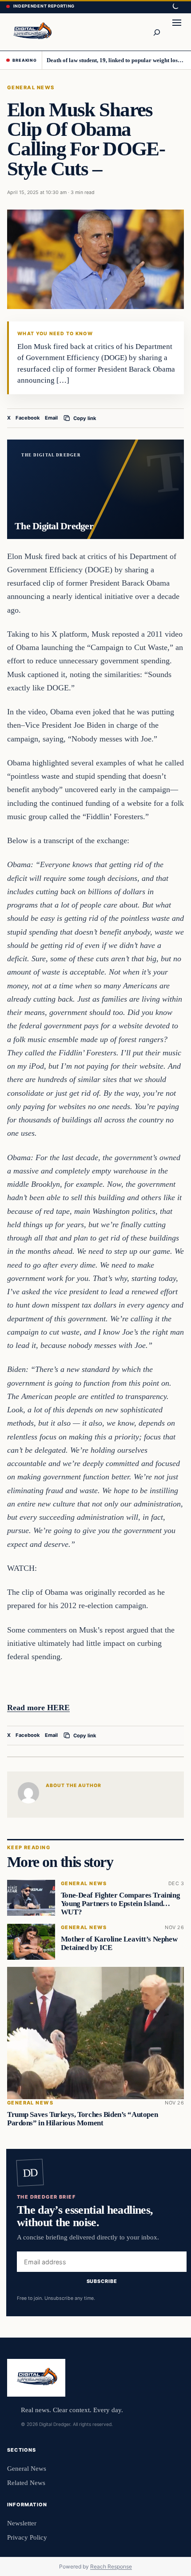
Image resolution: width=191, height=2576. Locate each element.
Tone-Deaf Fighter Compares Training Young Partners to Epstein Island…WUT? (120, 1904)
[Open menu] (177, 32)
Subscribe (102, 2281)
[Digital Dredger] (32, 32)
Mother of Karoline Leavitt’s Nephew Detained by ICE (119, 1943)
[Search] (156, 32)
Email (51, 418)
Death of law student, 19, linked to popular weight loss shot (116, 60)
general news (31, 87)
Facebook (28, 418)
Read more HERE (38, 1708)
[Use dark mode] (175, 7)
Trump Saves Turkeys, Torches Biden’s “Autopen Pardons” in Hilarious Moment (82, 2119)
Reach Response (111, 2566)
